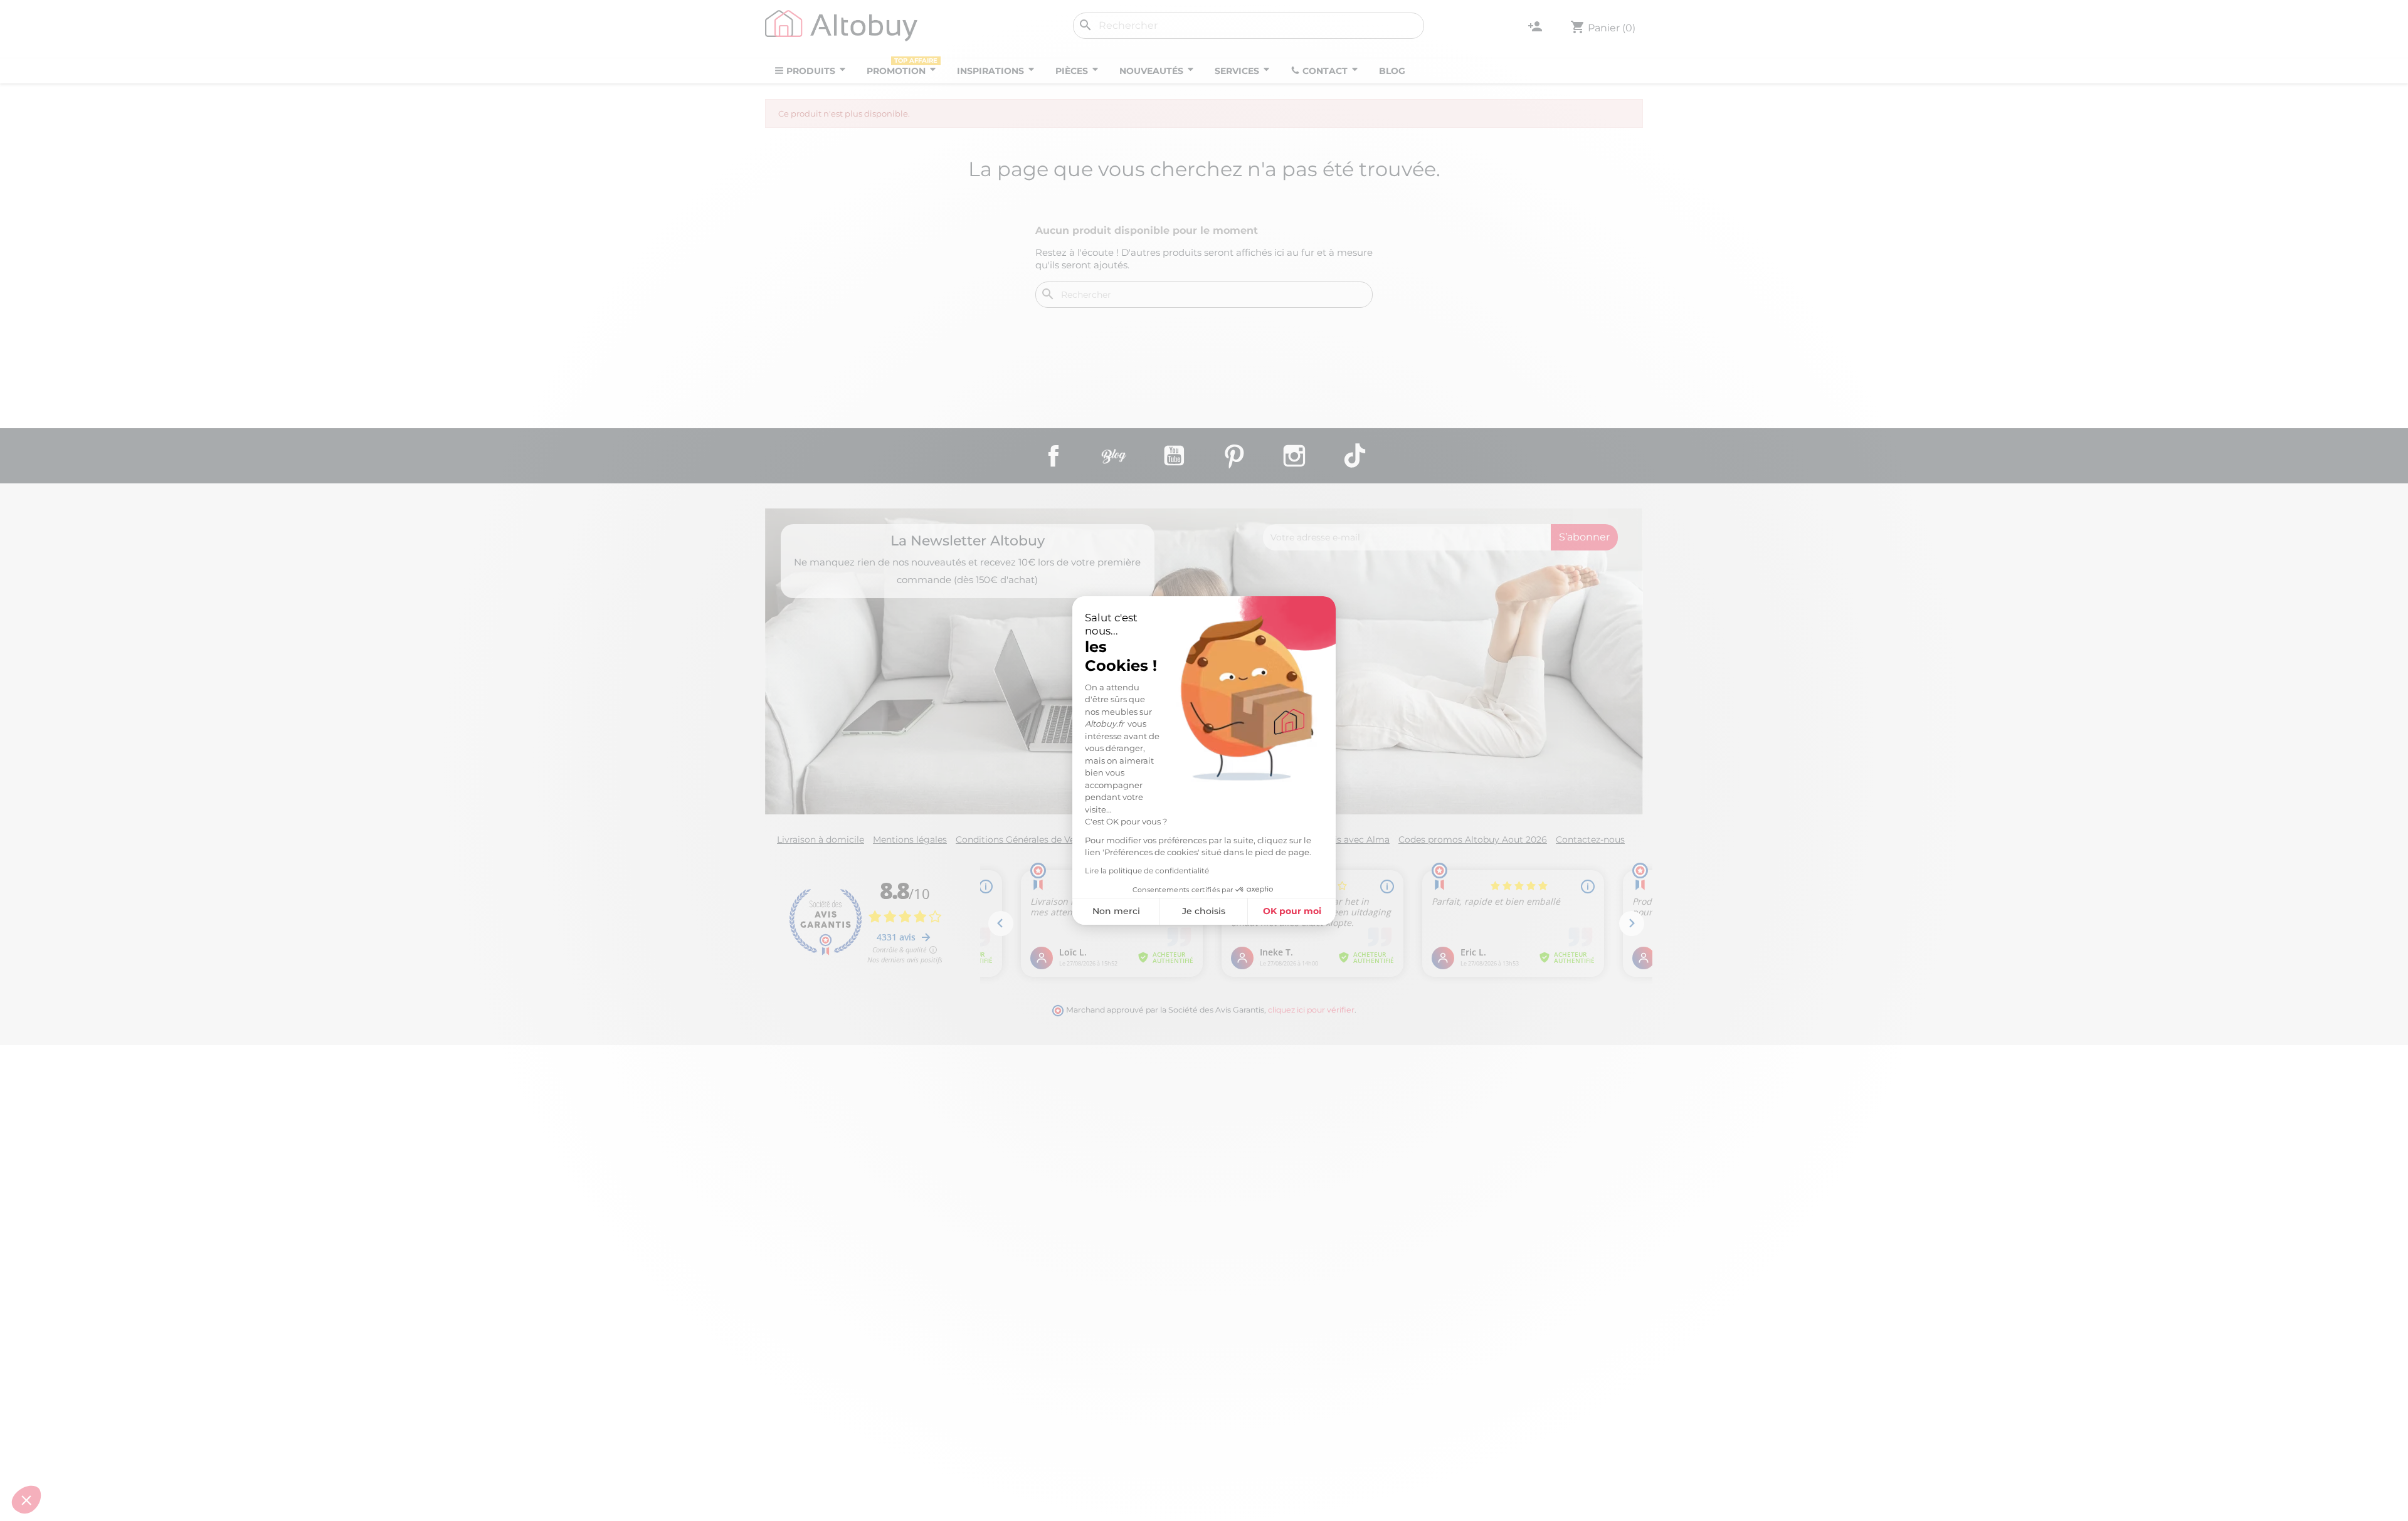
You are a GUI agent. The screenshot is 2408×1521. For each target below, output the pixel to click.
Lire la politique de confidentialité (1147, 871)
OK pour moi (1292, 911)
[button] (26, 1500)
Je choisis (1204, 911)
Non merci (1116, 911)
